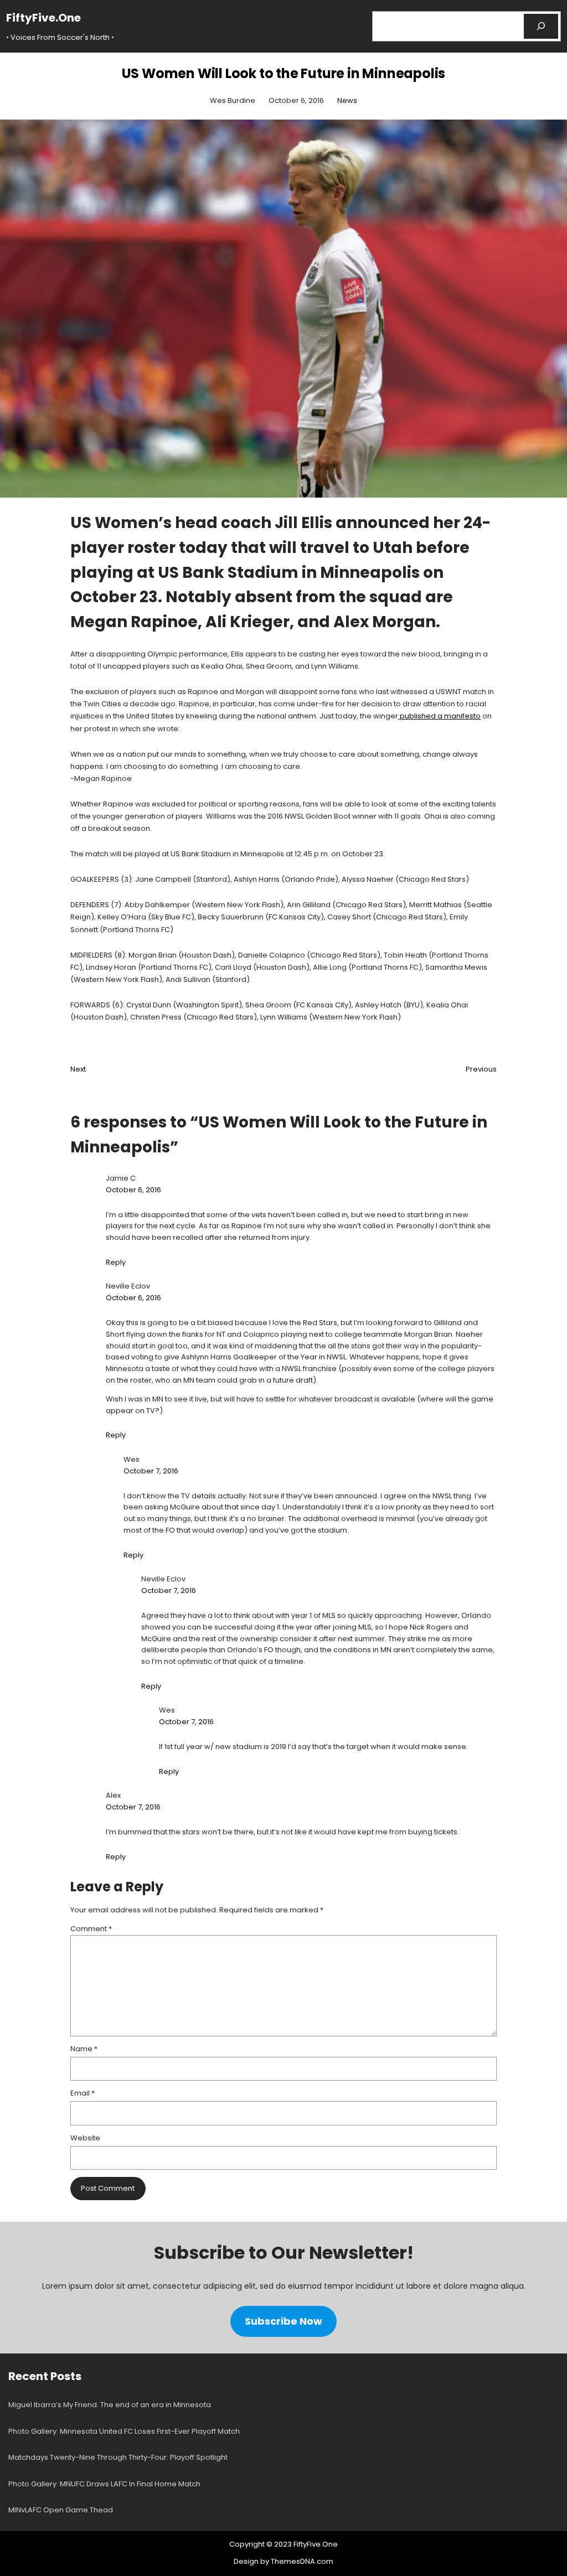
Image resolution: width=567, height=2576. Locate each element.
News (347, 100)
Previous (481, 1069)
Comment (91, 1929)
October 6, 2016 (133, 1190)
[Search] (541, 26)
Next (78, 1069)
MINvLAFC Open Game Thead (61, 2510)
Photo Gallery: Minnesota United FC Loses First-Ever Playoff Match (124, 2431)
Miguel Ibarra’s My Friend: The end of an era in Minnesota (110, 2405)
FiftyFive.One (43, 18)
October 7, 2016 (151, 1471)
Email (83, 2093)
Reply (116, 1262)
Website (85, 2138)
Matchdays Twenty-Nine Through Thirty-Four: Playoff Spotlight (118, 2457)
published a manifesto (439, 716)
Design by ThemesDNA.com (283, 2561)
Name (84, 2049)
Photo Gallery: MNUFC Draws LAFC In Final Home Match (104, 2484)
